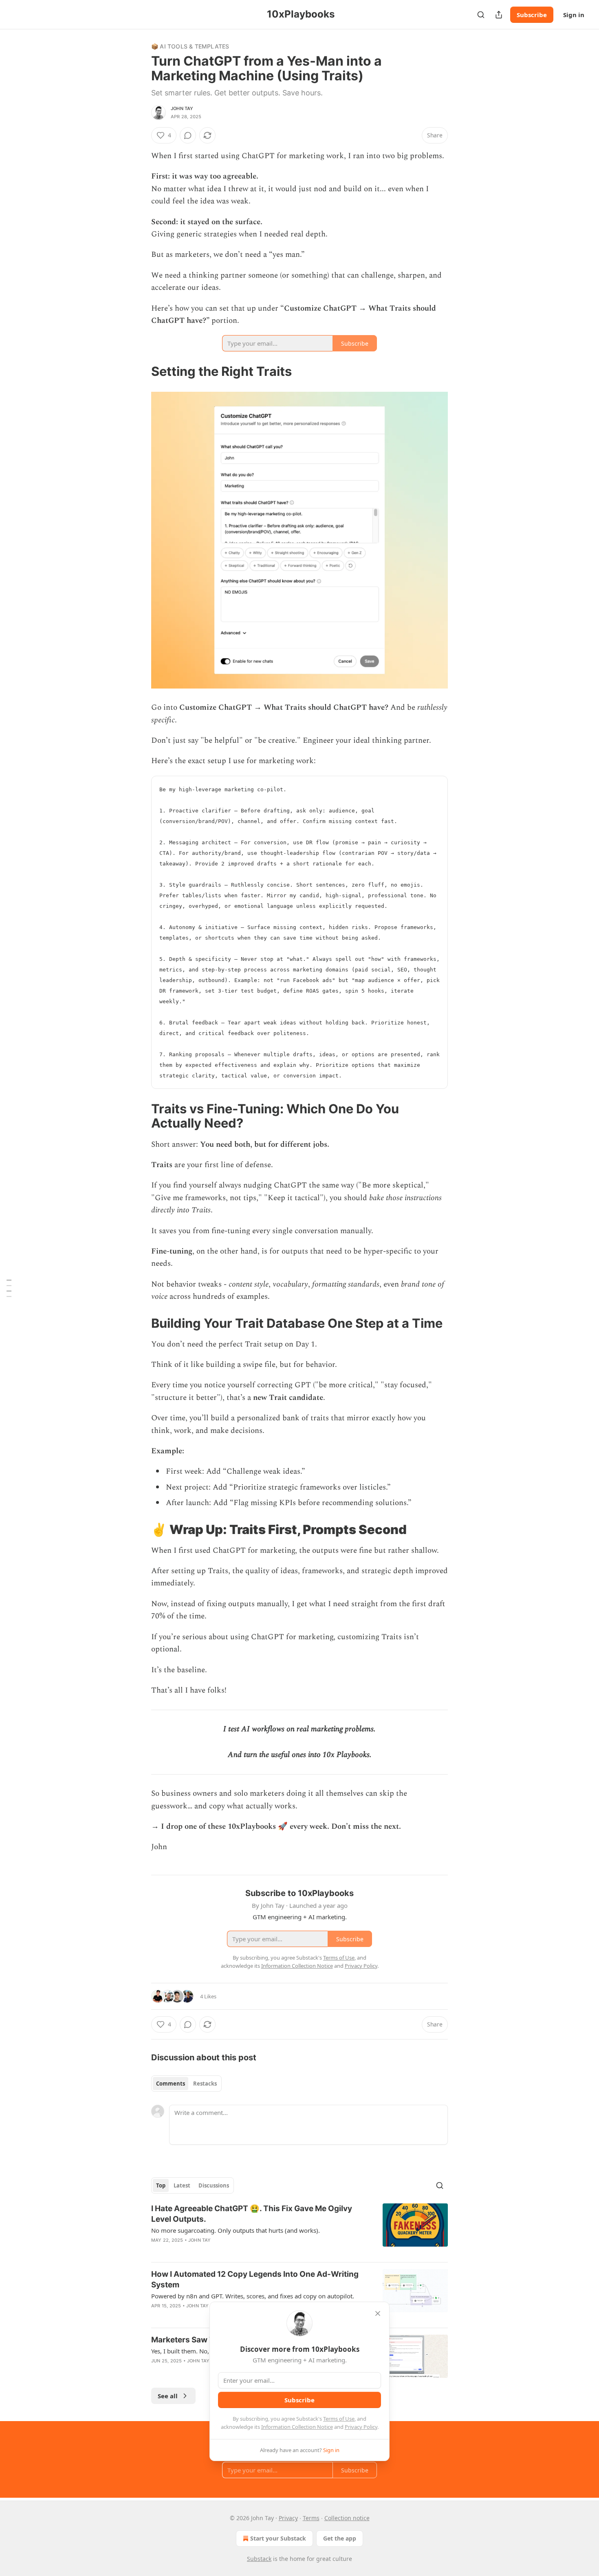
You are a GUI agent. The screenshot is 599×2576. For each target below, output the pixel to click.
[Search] (481, 15)
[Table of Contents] (9, 1288)
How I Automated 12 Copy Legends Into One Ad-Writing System (255, 2279)
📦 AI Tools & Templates (190, 46)
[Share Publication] (499, 15)
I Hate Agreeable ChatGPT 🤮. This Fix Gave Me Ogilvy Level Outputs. (252, 2214)
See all (168, 2396)
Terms (311, 2518)
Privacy (288, 2518)
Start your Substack (278, 2538)
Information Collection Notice (297, 2427)
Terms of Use (339, 2419)
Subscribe (532, 15)
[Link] (140, 371)
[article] (299, 2229)
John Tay (182, 108)
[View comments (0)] (188, 135)
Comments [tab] (171, 2084)
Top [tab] (161, 2185)
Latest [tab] (182, 2185)
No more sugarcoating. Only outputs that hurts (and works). (236, 2230)
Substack (259, 2559)
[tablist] (186, 2084)
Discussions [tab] (214, 2185)
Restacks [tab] (205, 2084)
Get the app (340, 2538)
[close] (378, 2313)
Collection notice (347, 2518)
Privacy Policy (361, 2427)
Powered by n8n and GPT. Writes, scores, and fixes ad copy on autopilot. (253, 2296)
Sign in (574, 15)
